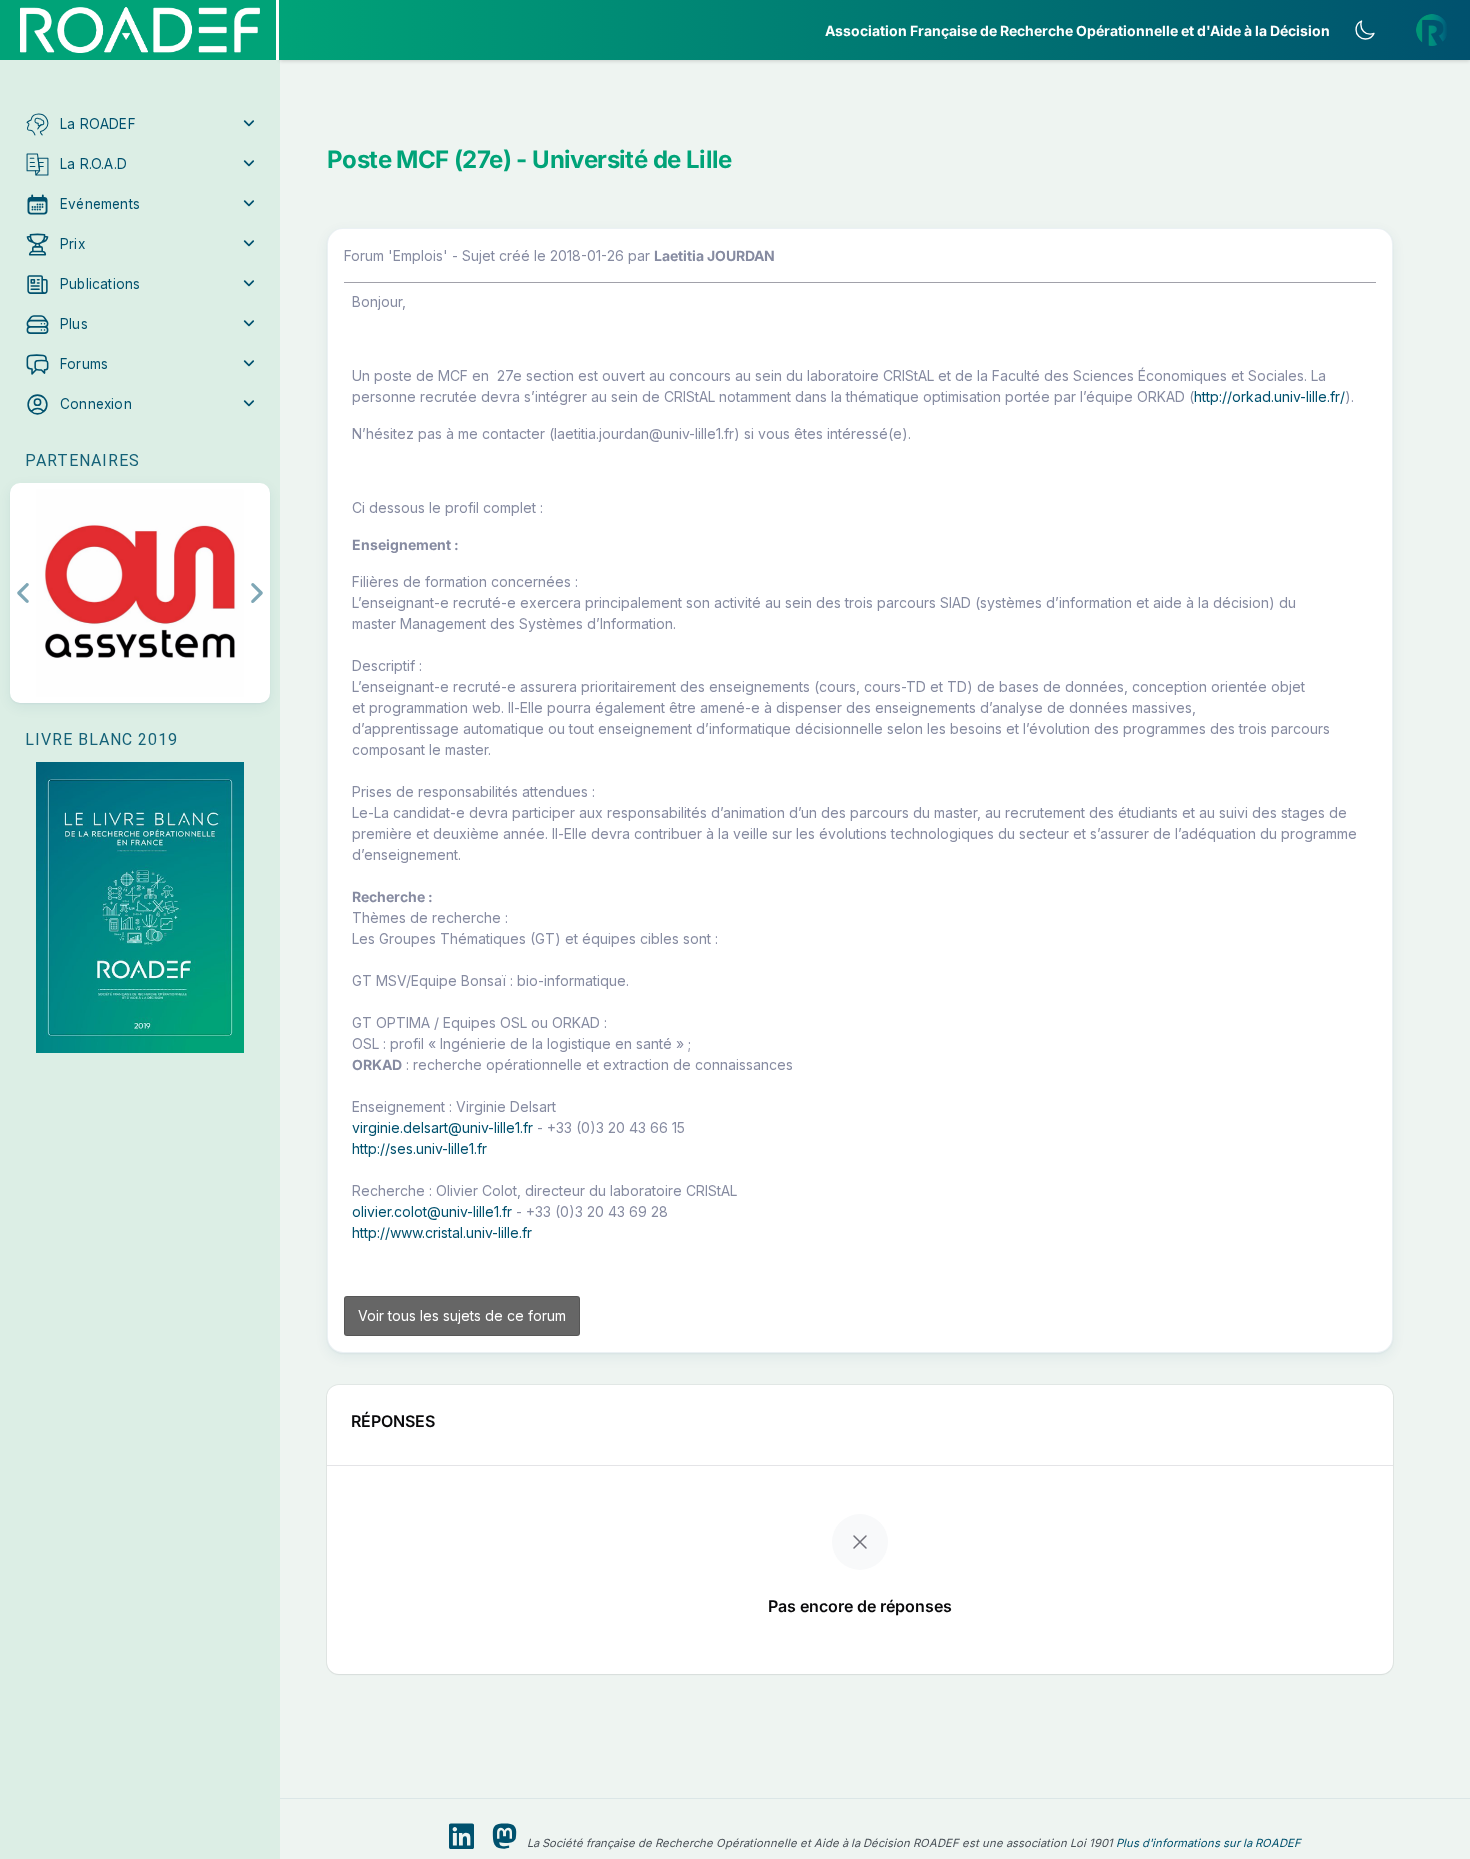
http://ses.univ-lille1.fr (419, 1148)
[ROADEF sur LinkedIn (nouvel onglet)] (461, 1837)
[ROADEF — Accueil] (140, 30)
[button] (140, 124)
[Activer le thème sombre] (1365, 30)
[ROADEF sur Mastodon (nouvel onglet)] (504, 1837)
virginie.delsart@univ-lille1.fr (442, 1127)
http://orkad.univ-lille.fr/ (1269, 396)
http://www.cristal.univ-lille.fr (442, 1232)
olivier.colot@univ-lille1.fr (432, 1211)
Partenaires (82, 460)
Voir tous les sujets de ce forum (462, 1315)
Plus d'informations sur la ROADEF (1208, 1843)
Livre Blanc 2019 (101, 739)
